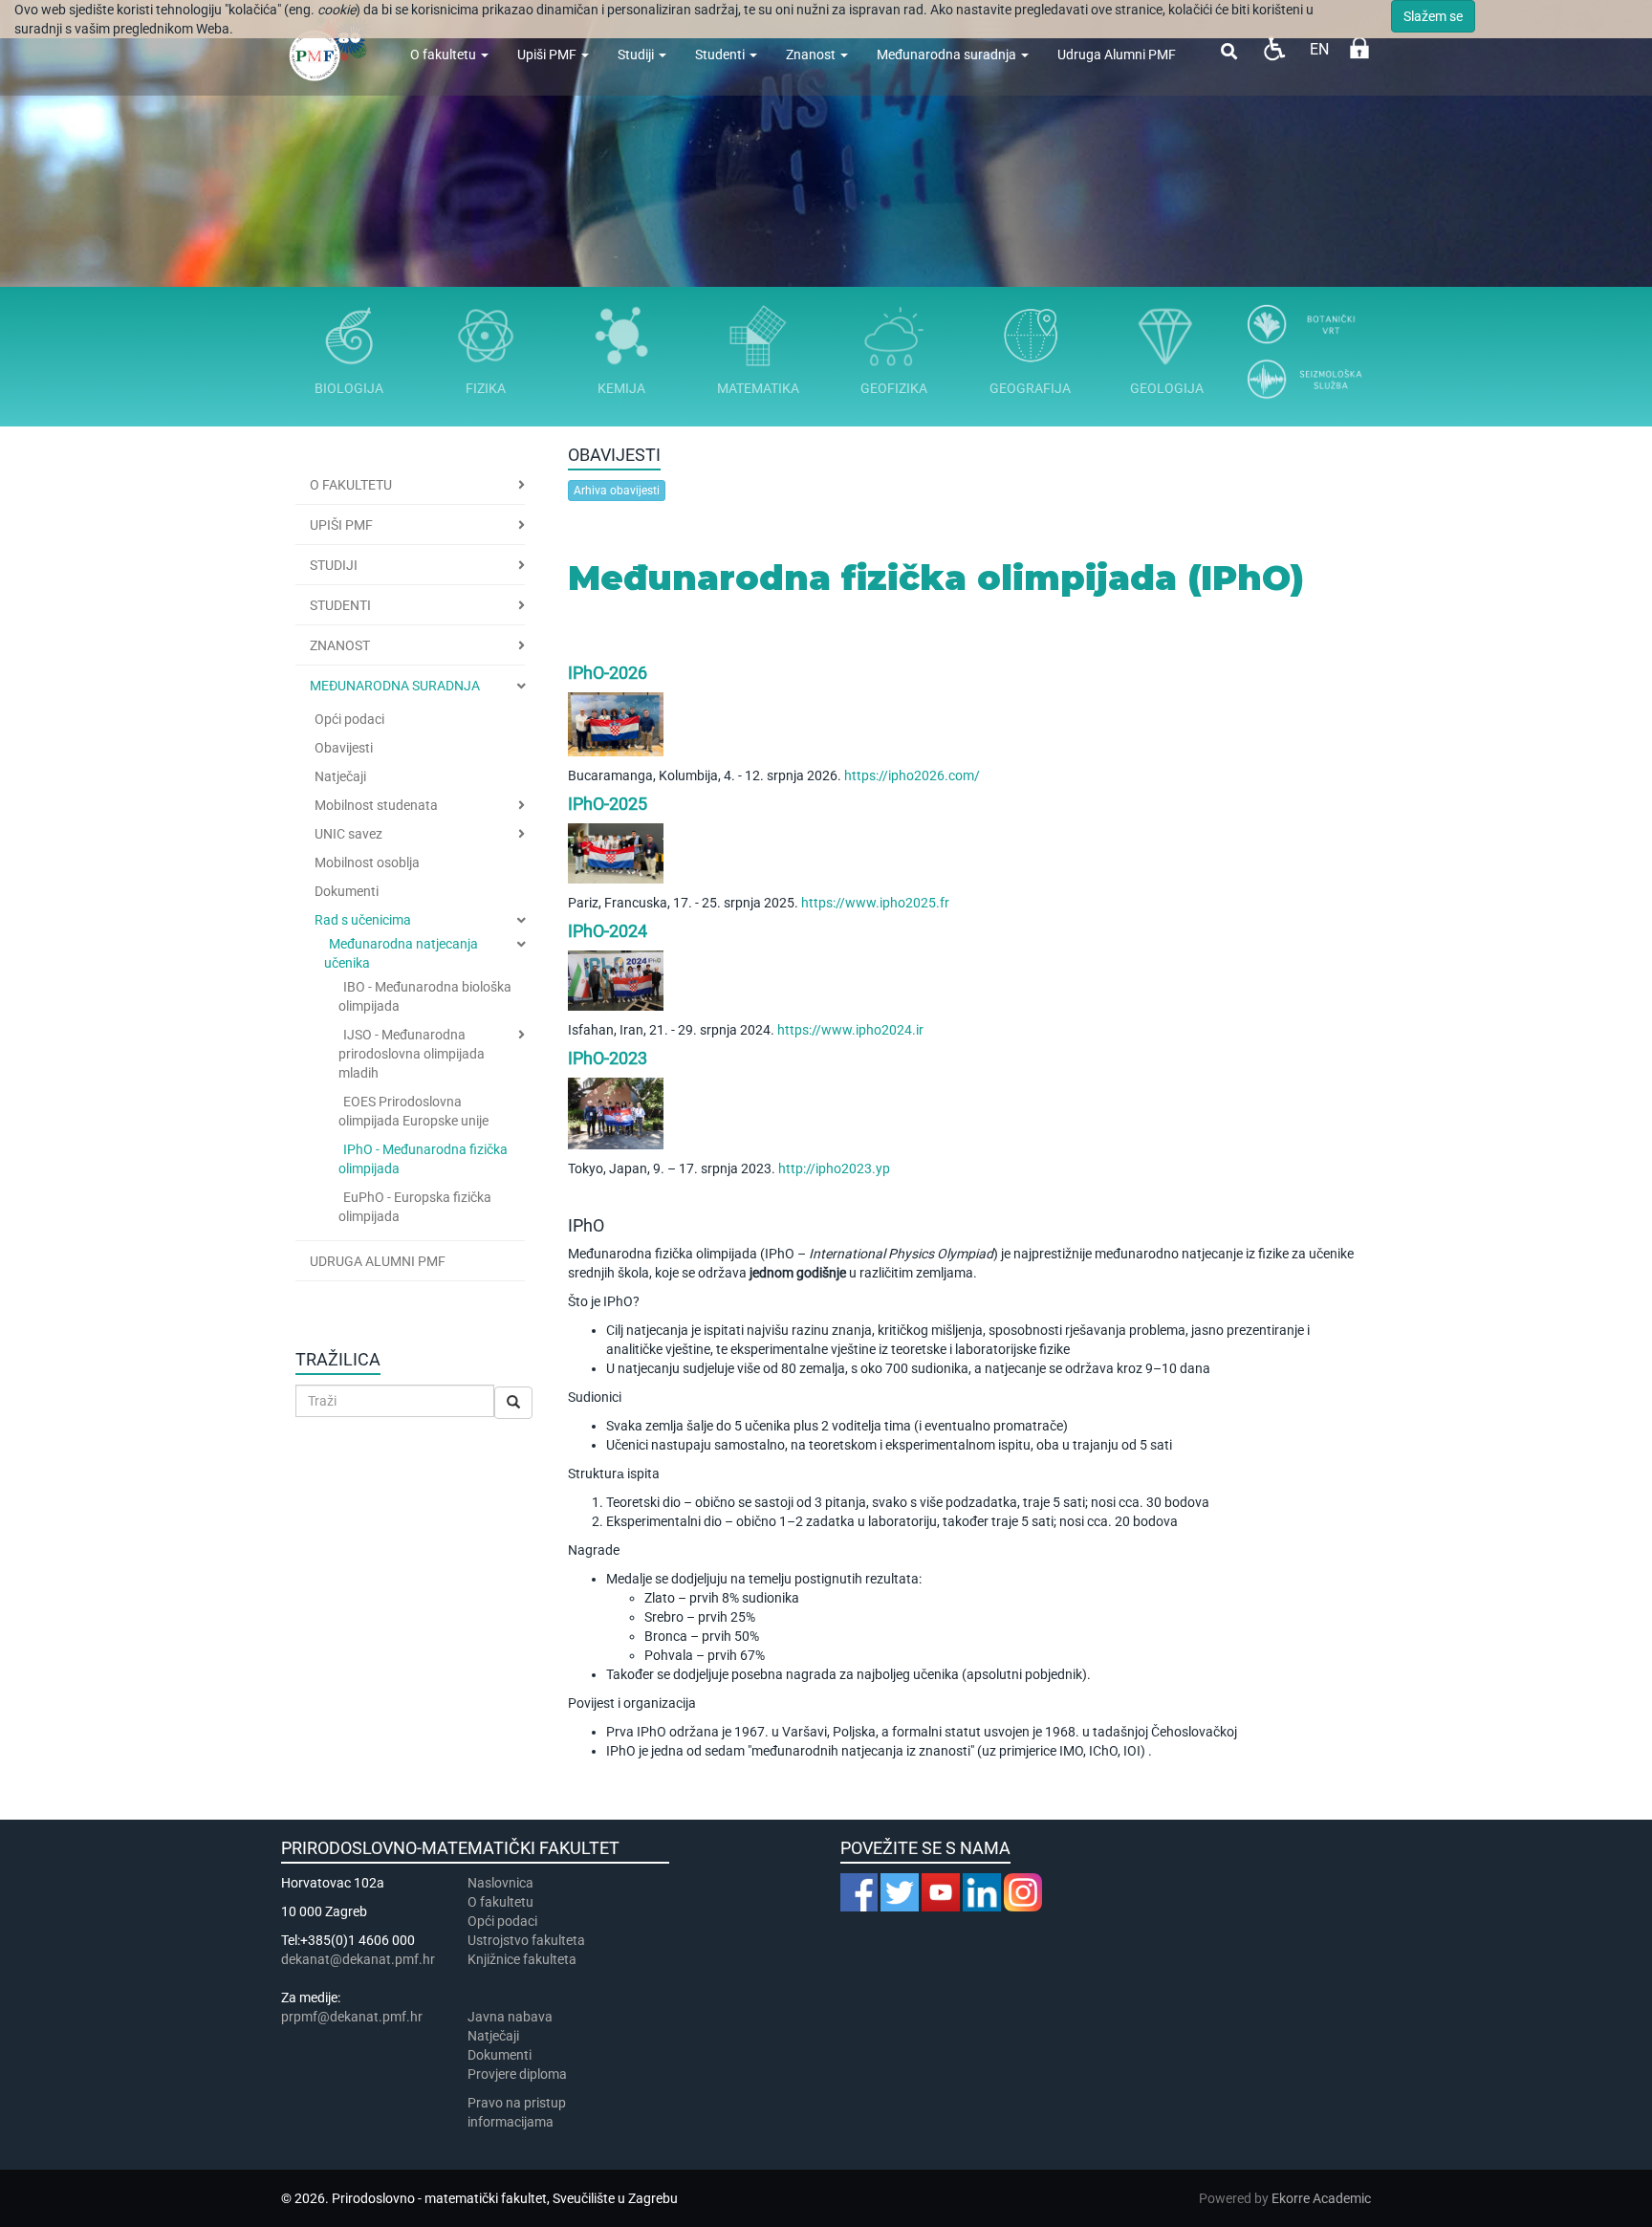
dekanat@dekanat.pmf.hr (358, 1959)
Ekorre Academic (1321, 2198)
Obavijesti (344, 748)
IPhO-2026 (608, 673)
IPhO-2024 (608, 931)
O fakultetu (445, 55)
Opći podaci (349, 719)
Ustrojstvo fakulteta (526, 1940)
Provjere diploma (517, 2074)
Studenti (721, 55)
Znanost (812, 55)
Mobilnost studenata (376, 805)
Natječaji (340, 776)
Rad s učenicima (363, 920)
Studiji (637, 55)
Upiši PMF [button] (341, 525)
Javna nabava (510, 2017)
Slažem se (1433, 16)
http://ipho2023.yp (834, 1168)
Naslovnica (500, 1883)
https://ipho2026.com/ (912, 775)
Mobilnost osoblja (367, 862)
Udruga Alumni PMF (1117, 55)
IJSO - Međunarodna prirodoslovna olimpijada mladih (412, 1054)
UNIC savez (348, 834)
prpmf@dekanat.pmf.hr (352, 2017)
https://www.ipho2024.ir (850, 1030)
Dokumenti (347, 891)
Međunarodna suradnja (948, 55)
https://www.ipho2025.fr (875, 903)
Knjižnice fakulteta (522, 1959)
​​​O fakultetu (500, 1902)
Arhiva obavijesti (617, 491)
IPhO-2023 (608, 1058)
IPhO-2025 (608, 804)
